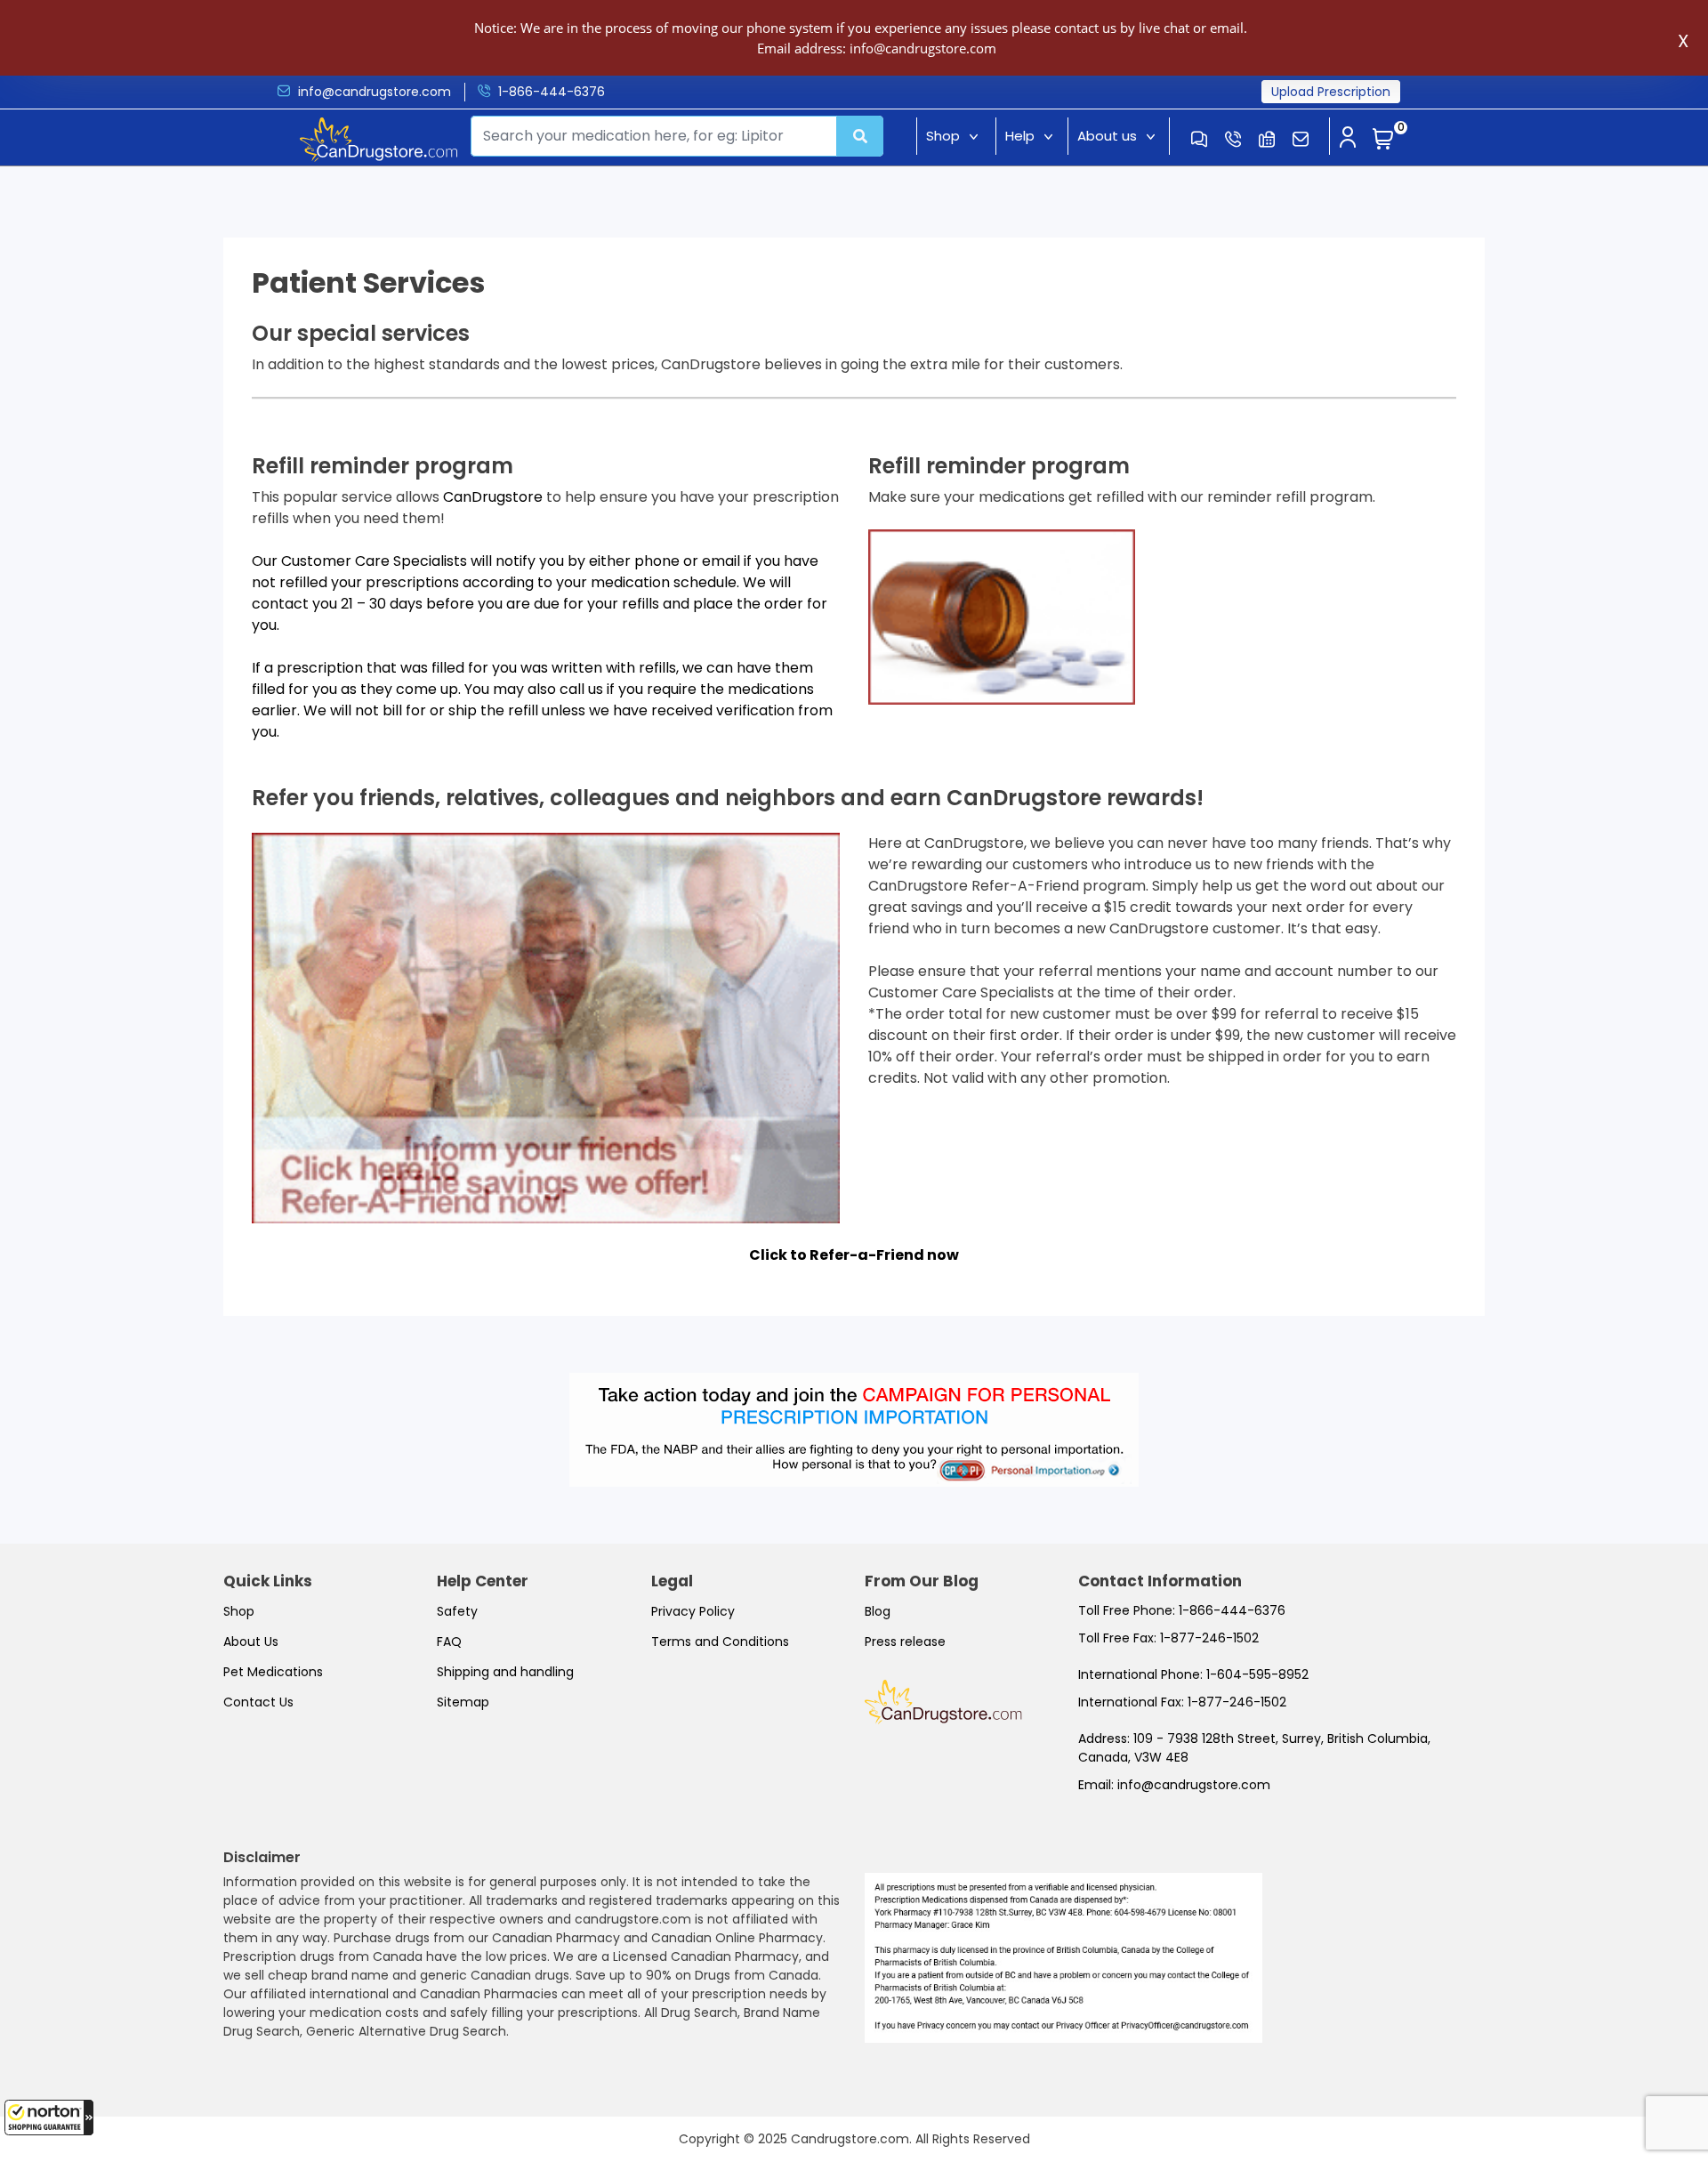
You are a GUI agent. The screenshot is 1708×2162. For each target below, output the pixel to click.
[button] (49, 2118)
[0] (1383, 140)
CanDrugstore (493, 497)
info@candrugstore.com (375, 92)
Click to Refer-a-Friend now (854, 1255)
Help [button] (1020, 136)
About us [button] (1107, 136)
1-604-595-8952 (1257, 1674)
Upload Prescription (1331, 92)
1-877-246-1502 (1209, 1638)
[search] (860, 136)
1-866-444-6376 (552, 92)
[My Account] (1348, 139)
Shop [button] (943, 136)
